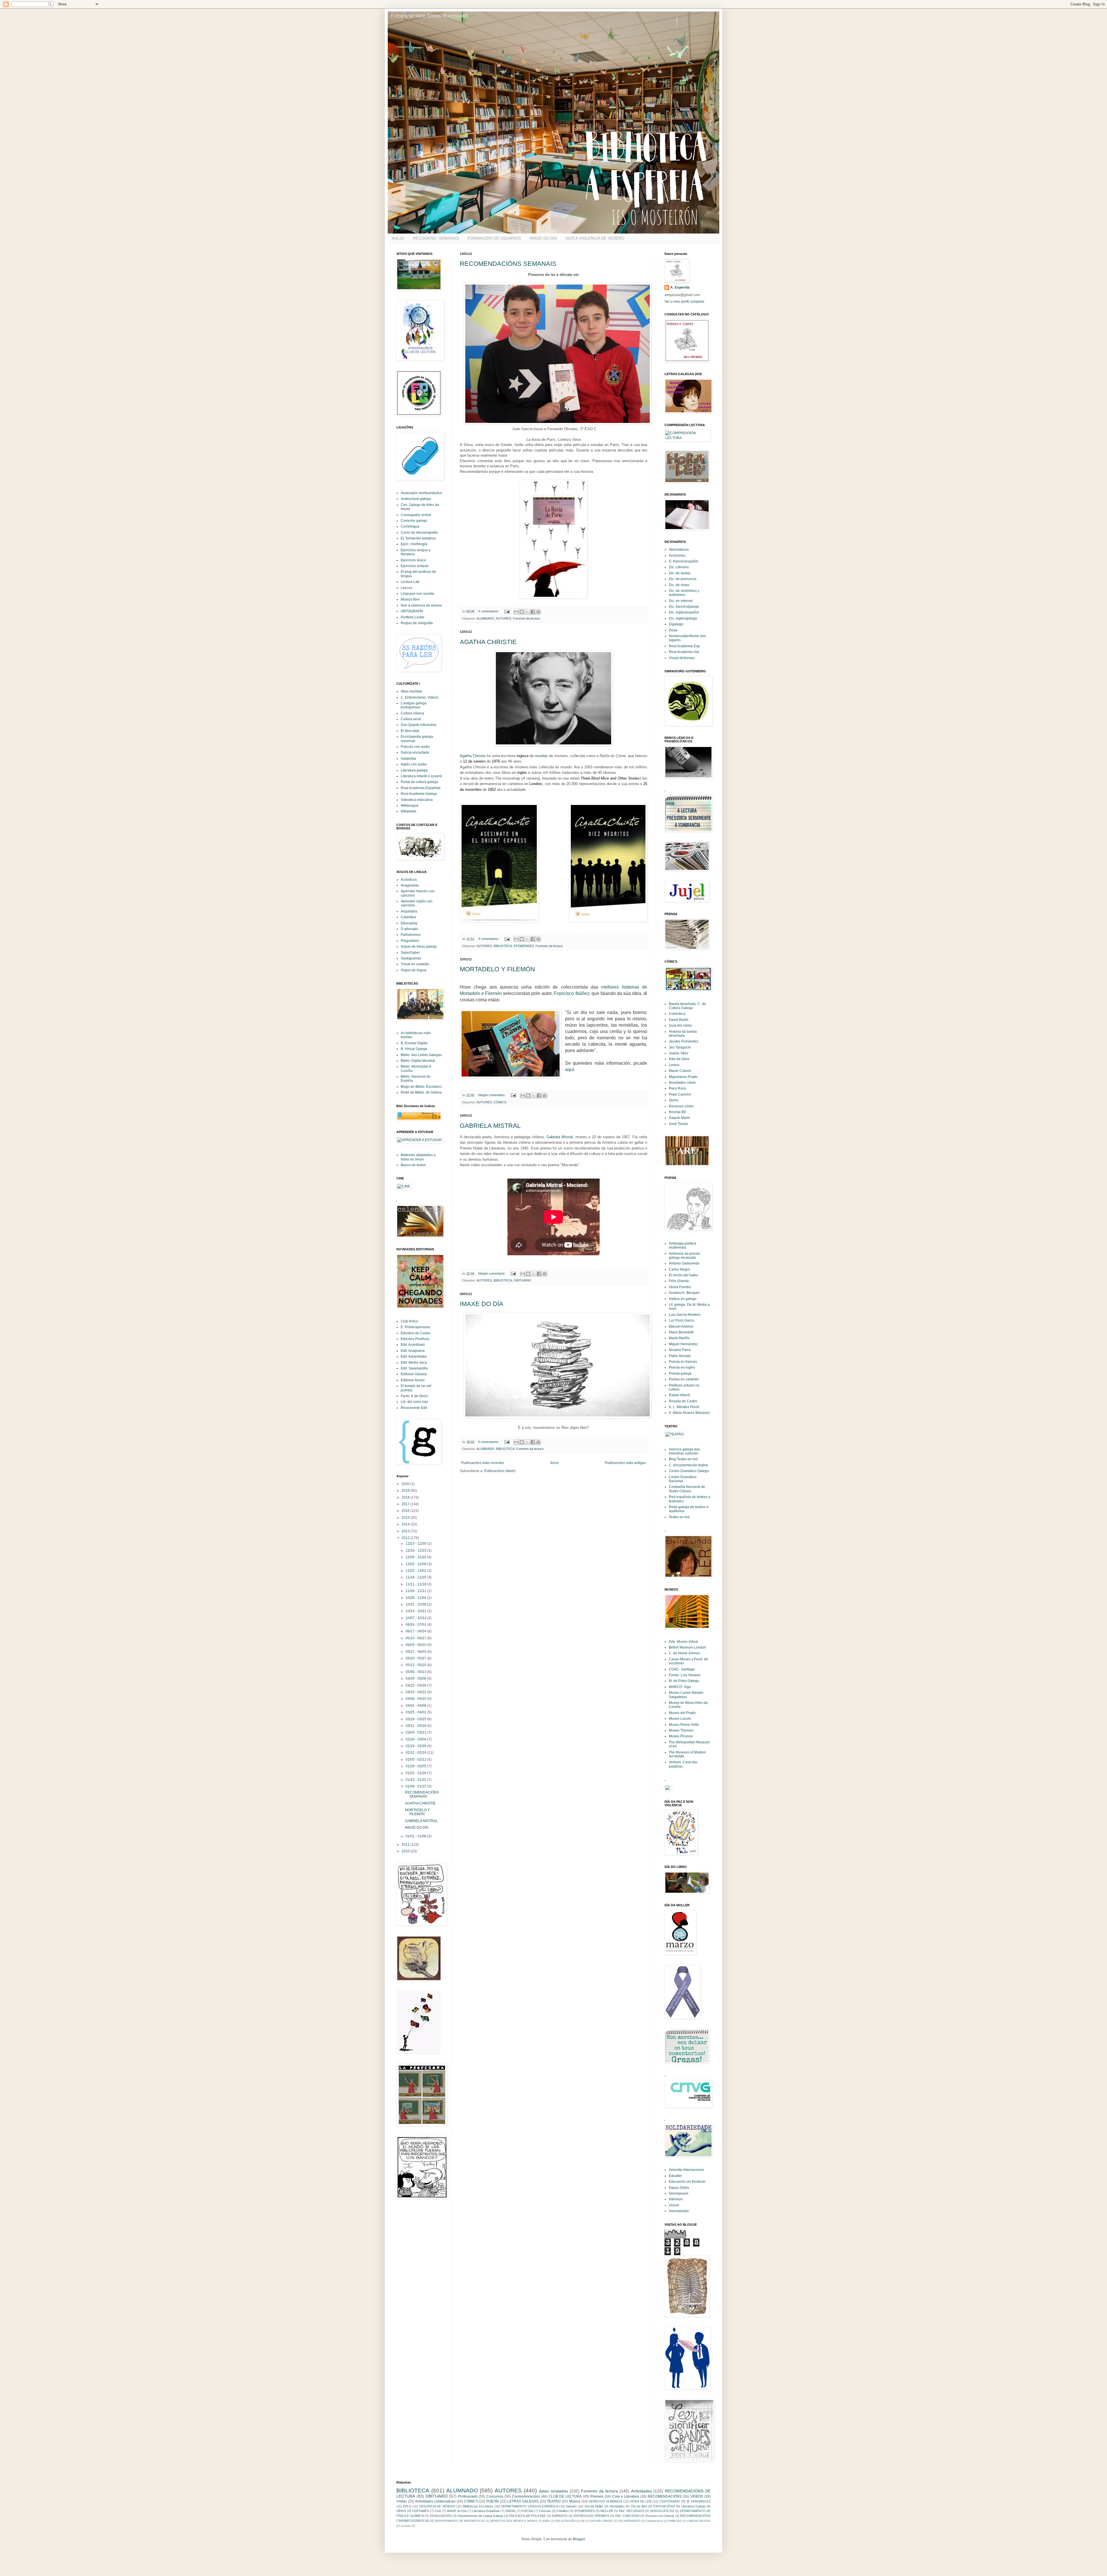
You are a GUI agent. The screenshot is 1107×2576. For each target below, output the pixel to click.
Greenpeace (679, 2193)
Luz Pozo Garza (681, 1320)
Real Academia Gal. (684, 652)
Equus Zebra (679, 2188)
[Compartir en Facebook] (533, 612)
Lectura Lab (410, 582)
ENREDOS (560, 2516)
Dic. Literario (679, 567)
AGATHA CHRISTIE (488, 642)
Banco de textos (413, 1165)
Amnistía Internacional (686, 2170)
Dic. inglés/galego (683, 618)
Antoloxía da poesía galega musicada (684, 1256)
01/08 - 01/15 (416, 1786)
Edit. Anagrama (413, 1351)
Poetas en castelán (684, 1379)
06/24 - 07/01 (416, 1625)
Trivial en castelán (415, 964)
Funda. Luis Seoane (685, 1675)
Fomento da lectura (526, 618)
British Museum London (687, 1647)
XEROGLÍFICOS (662, 2511)
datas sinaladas (553, 2491)
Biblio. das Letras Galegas (421, 1055)
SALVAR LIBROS (601, 2521)
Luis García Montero (685, 1315)
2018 (406, 1497)
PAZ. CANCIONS (627, 2516)
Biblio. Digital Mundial (418, 1061)
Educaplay (409, 923)
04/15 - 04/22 (416, 1692)
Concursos (495, 2496)
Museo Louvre (680, 1719)
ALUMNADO (485, 618)
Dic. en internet (681, 601)
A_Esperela (680, 287)
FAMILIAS (675, 2521)
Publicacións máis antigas (625, 1463)
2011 (406, 1845)
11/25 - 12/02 (416, 1571)
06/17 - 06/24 (416, 1631)
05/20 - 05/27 (416, 1658)
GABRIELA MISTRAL (490, 1126)
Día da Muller (594, 2506)
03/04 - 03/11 (416, 1732)
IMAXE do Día (457, 2511)
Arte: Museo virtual (683, 1642)
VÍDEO (401, 2511)
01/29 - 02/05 (416, 1766)
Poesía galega (680, 1373)
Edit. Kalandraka (414, 1356)
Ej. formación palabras (418, 538)
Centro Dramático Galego (689, 1471)
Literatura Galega (693, 2506)
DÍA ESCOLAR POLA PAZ (527, 2516)
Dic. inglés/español (684, 612)
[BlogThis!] (522, 612)
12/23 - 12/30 (416, 1544)
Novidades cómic (682, 1083)
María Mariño (679, 1338)
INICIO (398, 238)
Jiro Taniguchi (680, 1047)
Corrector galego (414, 521)
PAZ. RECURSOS (632, 2511)
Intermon (676, 2199)
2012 (406, 1538)
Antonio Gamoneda (684, 1263)
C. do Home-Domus (684, 1653)
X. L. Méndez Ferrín (684, 1407)
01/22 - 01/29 (416, 1773)
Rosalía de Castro (683, 1401)
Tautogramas (411, 958)
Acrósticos (409, 880)
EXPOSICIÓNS (664, 2506)
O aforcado (409, 929)
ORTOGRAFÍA (412, 611)
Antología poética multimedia (683, 1245)
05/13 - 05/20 (416, 1665)
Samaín (571, 2506)
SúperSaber (410, 953)
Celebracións (654, 2521)
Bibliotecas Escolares (478, 2506)
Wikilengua (410, 806)
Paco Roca (677, 1088)
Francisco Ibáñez (571, 993)
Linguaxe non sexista (417, 594)
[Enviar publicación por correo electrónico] (507, 611)
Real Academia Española (421, 788)
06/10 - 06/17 (416, 1638)
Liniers (674, 1065)
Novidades (617, 2506)
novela (540, 756)
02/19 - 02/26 (416, 1746)
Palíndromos (411, 935)
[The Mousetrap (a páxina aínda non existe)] (502, 778)
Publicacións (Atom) (500, 1471)
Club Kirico (409, 1321)
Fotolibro (563, 2511)
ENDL (546, 2521)
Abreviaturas (679, 550)
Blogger (579, 2539)
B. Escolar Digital (414, 1043)
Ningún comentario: (492, 1095)
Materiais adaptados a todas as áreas (418, 1157)
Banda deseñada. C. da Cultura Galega (687, 1006)
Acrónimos (677, 556)
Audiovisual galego (416, 499)
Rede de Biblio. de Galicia (421, 1092)
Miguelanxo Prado (683, 1077)
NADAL (511, 2511)
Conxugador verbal (416, 515)
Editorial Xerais (413, 1380)
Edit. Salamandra (414, 1368)
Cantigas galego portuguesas (414, 705)
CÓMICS (500, 1102)
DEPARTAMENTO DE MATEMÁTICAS (460, 2521)
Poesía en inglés (682, 1367)
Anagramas (410, 885)
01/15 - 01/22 (416, 1780)
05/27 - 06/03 (416, 1652)
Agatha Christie (473, 756)
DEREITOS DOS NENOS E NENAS (514, 2521)
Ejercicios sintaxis (415, 566)
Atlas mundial (411, 691)
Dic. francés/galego (684, 607)
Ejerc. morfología (414, 544)
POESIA (527, 2511)
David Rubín (679, 1020)
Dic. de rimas (679, 585)
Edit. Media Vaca (414, 1363)
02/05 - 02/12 (416, 1760)
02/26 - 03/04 (416, 1739)
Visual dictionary (682, 658)
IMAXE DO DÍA (543, 238)
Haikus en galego (683, 1299)
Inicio (555, 1463)
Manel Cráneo (680, 1071)
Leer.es (406, 588)
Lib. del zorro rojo (414, 1402)
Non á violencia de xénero (421, 605)
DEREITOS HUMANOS (605, 2501)
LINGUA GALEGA (699, 2521)
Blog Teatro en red (683, 1459)
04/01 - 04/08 (416, 1706)
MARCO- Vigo (680, 1687)
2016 (406, 1511)
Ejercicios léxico (413, 560)
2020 (406, 1484)
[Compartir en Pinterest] (538, 612)
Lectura (406, 2526)
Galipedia (408, 759)
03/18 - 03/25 (416, 1719)
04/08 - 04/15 (416, 1699)
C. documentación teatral (688, 1465)
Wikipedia (408, 811)
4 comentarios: (489, 611)
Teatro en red (679, 1517)
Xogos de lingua (414, 970)
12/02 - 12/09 (416, 1564)
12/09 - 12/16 (416, 1557)
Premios (597, 2496)
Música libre (410, 599)
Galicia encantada (415, 752)
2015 (406, 1518)
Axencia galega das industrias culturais (684, 1451)
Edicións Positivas (415, 1339)
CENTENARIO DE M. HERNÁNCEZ (685, 2501)
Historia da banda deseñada (683, 1034)
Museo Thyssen (681, 1730)
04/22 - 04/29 (416, 1685)
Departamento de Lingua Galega (480, 2516)
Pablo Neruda (680, 1356)
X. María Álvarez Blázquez (689, 1413)
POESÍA (493, 2501)
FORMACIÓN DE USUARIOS (494, 238)
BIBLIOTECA (503, 946)
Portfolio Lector (413, 617)
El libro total (410, 731)
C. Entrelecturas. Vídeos (420, 697)
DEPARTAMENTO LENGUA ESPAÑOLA (529, 2506)
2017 (406, 1504)
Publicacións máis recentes (483, 1463)
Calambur (408, 917)
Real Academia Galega (419, 794)
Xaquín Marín (679, 1118)
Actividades (641, 2491)
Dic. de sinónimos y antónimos (684, 593)
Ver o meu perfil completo (684, 302)
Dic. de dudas (680, 573)
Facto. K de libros (414, 1396)
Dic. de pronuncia (683, 579)
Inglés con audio (414, 764)
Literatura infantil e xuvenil (421, 776)
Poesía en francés (683, 1362)
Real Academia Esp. (685, 646)
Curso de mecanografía (419, 532)
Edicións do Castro (416, 1333)
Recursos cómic (681, 1106)
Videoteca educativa (417, 800)
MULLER (607, 2511)
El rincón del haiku (683, 1275)
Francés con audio (415, 747)
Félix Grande (679, 1281)
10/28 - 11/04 (416, 1598)
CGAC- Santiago (682, 1669)
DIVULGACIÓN (441, 2516)
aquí (569, 1069)
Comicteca (677, 1014)
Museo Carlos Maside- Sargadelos (687, 1695)
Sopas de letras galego (419, 947)
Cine (438, 2511)
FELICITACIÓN (565, 2521)
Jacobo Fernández (684, 1041)
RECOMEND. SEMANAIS (436, 238)
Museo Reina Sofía (684, 1725)
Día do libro (639, 2506)
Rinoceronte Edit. (414, 1408)
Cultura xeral (411, 719)
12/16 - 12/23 (416, 1551)
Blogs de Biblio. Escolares (421, 1087)
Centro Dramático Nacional (683, 1479)
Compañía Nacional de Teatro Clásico (687, 1489)
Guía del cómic (680, 1025)
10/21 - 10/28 (416, 1604)
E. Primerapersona (415, 1327)
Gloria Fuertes (680, 1287)
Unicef (674, 2205)
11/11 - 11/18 (416, 1584)
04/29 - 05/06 (416, 1679)
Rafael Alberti (679, 1395)
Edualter (675, 2176)
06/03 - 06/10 (416, 1645)
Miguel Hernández (683, 1344)
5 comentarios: (489, 1442)
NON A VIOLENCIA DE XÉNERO (595, 238)
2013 (406, 1531)
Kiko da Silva (679, 1059)
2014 (406, 1524)
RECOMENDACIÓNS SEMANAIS (508, 264)
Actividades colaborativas (435, 2501)
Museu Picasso (681, 1736)
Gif (582, 2521)
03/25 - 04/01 (416, 1712)
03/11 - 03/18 (416, 1726)
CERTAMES (420, 2511)
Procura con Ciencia (660, 2516)
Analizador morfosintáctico (421, 493)
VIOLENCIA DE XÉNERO (437, 2506)
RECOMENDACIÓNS (665, 2496)
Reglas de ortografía (417, 623)
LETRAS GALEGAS (523, 2501)
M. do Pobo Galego (684, 1681)
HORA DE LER (641, 2501)
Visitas (402, 2501)
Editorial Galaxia (414, 1374)
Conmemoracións (526, 2496)
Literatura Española (486, 2511)
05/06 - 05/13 (416, 1672)
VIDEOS (697, 2496)
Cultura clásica (412, 713)
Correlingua (410, 526)
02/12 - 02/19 (416, 1753)
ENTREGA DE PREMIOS (591, 2516)
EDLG (407, 2506)
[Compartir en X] (527, 612)
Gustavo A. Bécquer (684, 1293)
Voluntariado (679, 2211)
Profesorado (468, 2496)
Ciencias (545, 2511)
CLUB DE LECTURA (565, 2496)
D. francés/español (684, 561)
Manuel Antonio (681, 1326)
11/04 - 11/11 (416, 1591)
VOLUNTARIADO (629, 2521)
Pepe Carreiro (680, 1094)
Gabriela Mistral (560, 1137)
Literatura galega (414, 770)
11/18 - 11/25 (416, 1577)
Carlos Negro (679, 1269)
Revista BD (678, 1112)
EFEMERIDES (524, 946)
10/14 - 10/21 (416, 1611)
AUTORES (503, 618)
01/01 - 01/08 (416, 1836)
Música (575, 2501)
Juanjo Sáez (679, 1053)
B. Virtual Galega (414, 1049)
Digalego (676, 624)
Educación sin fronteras (687, 2182)
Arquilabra (409, 911)
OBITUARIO (523, 1280)
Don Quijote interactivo (419, 725)
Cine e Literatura (626, 2496)
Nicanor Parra (680, 1350)
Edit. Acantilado (413, 1345)
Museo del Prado (682, 1713)
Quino (674, 1100)
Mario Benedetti (681, 1332)
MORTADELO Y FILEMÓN (497, 969)
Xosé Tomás (678, 1124)
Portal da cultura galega (419, 782)
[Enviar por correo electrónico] (516, 612)
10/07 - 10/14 (416, 1618)
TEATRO (554, 2501)
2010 (406, 1851)
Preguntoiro (410, 941)
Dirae (673, 630)
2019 (406, 1491)
